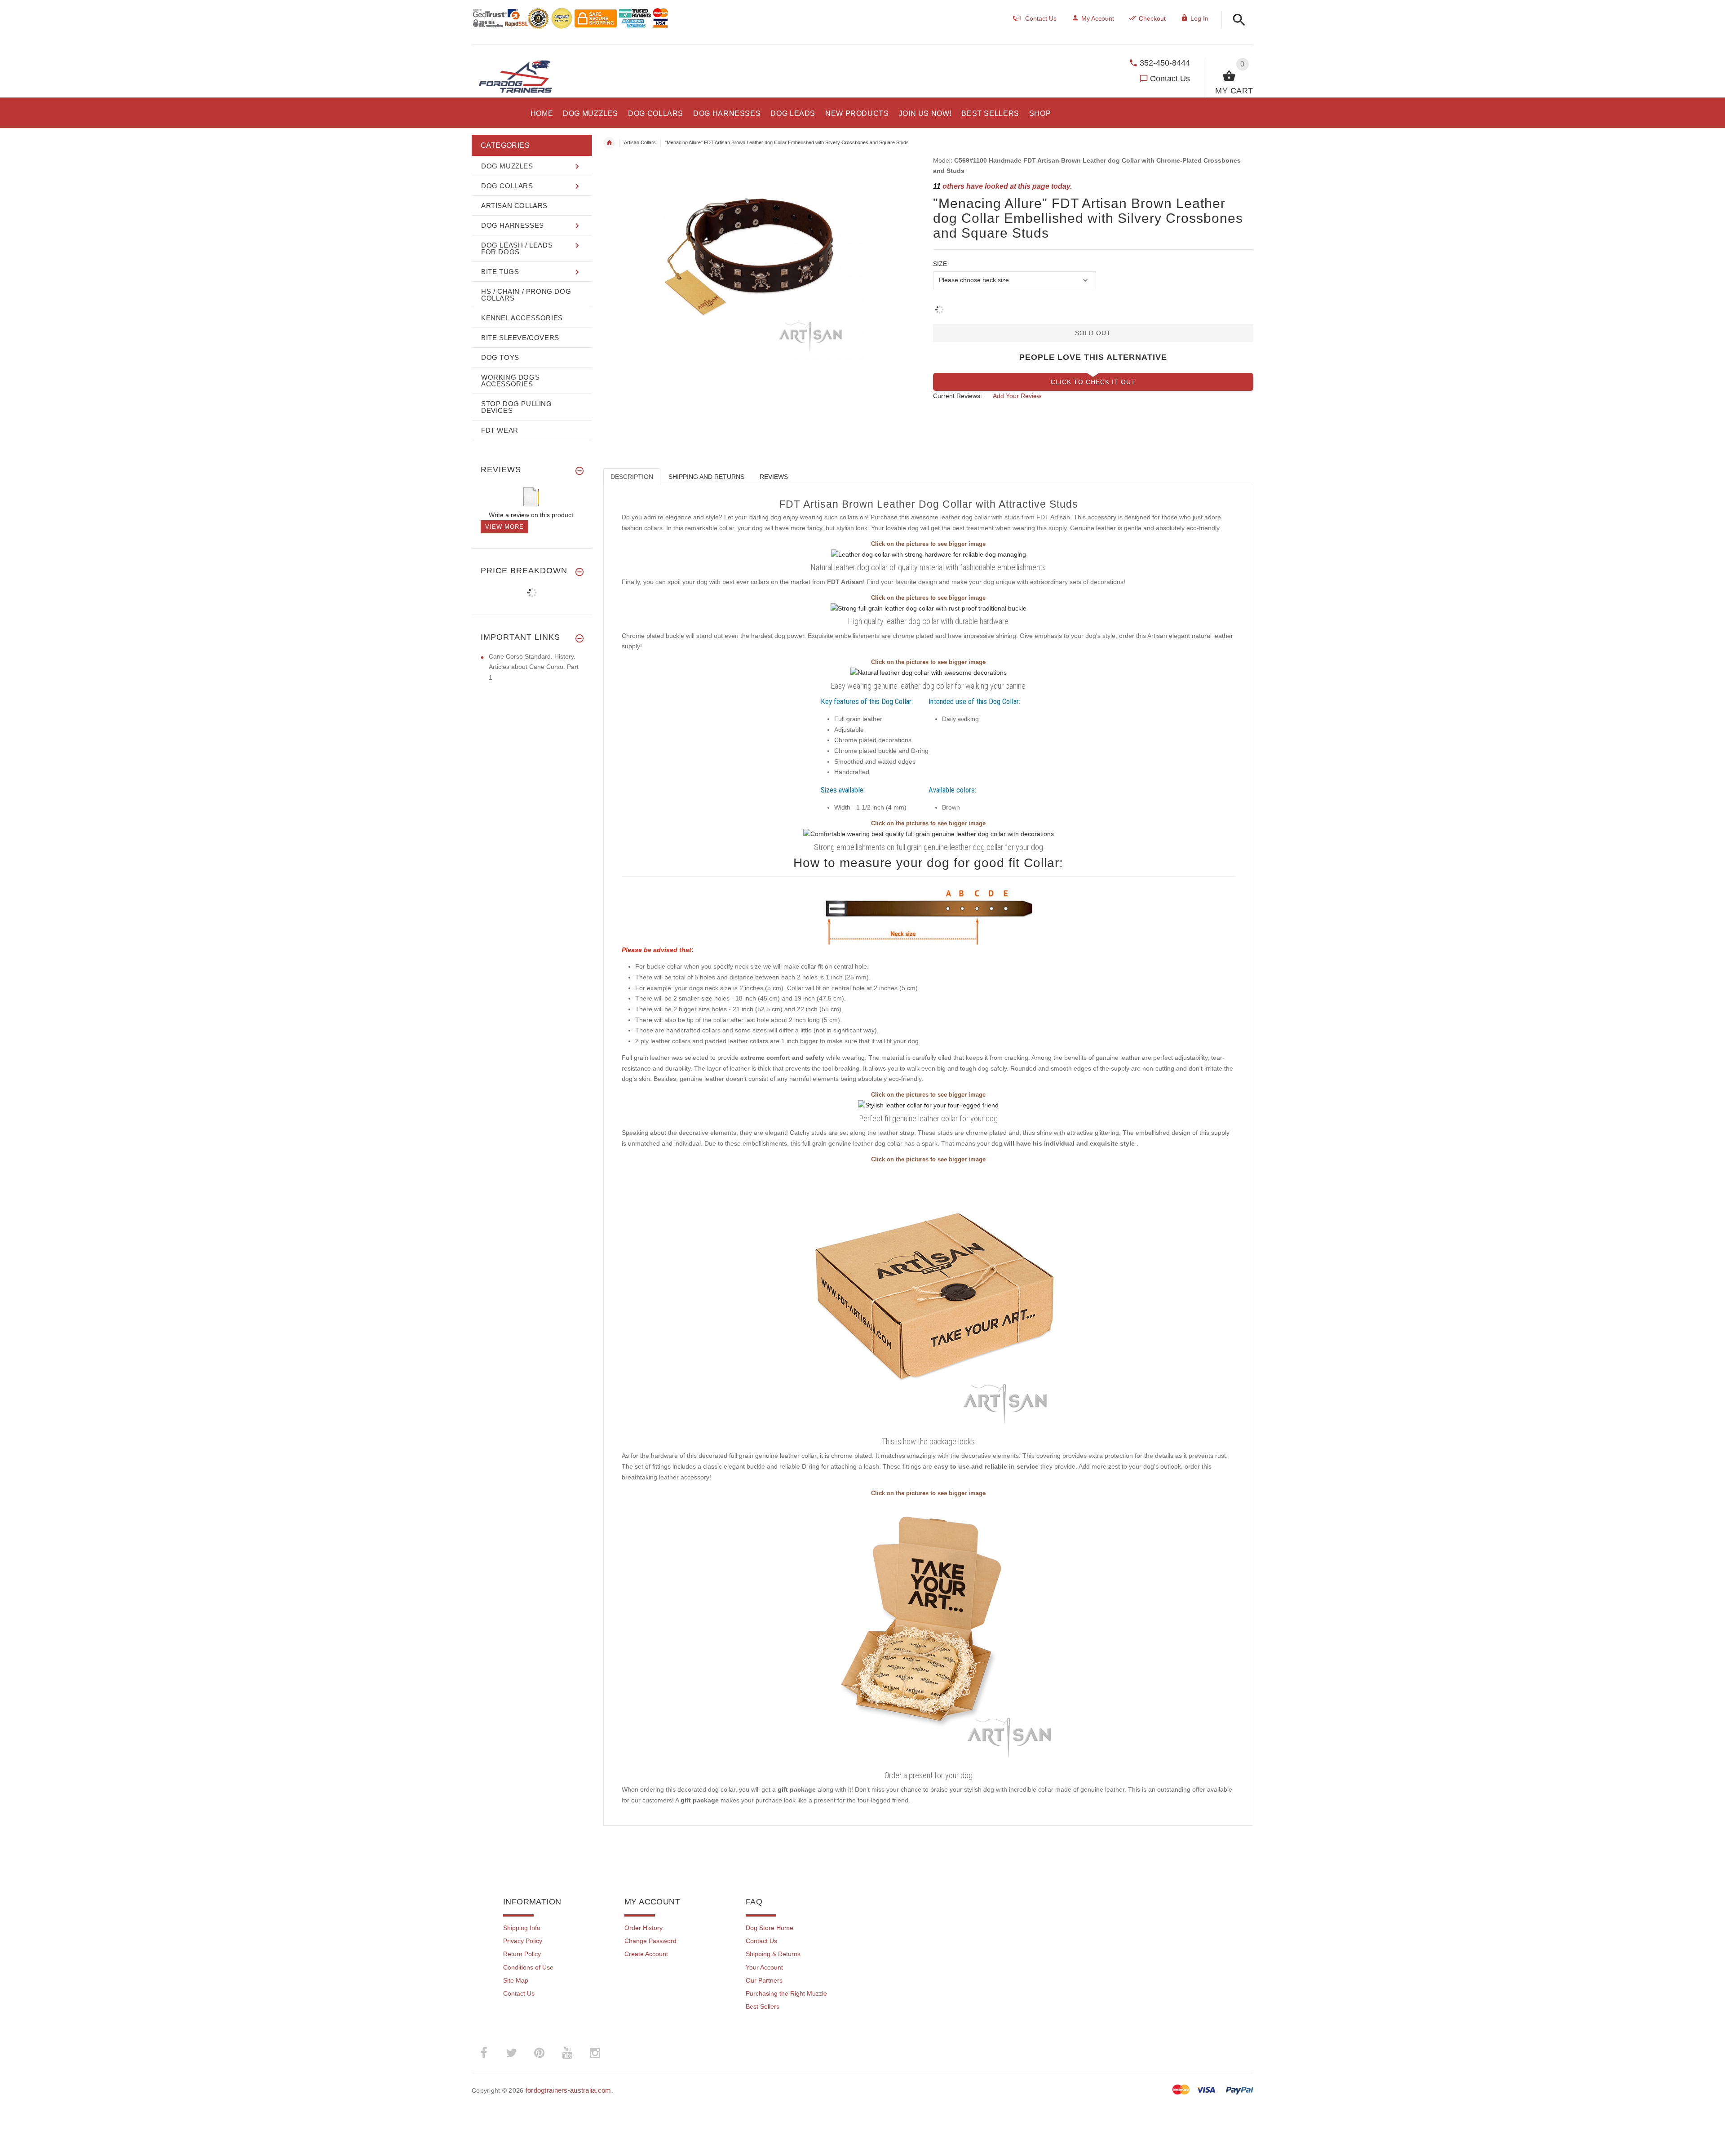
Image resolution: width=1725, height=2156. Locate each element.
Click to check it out (1093, 382)
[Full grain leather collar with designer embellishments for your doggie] (929, 673)
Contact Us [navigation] (1041, 18)
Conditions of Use (528, 1967)
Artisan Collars (640, 142)
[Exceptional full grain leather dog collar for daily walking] (929, 554)
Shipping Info (522, 1928)
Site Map (516, 1980)
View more (504, 527)
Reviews (774, 477)
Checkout (1152, 18)
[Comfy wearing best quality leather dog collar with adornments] (929, 833)
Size (940, 264)
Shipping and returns (706, 477)
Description (632, 477)
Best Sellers (763, 2006)
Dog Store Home (770, 1928)
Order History (644, 1928)
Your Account (764, 1967)
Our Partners (764, 1980)
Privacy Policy (523, 1941)
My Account (1098, 18)
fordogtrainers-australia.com (568, 2090)
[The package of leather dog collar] (929, 1299)
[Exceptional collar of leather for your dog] (928, 1105)
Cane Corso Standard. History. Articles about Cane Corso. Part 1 (534, 667)
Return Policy (522, 1954)
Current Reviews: (958, 396)
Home (609, 143)
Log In (1199, 18)
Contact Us (1170, 79)
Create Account (646, 1954)
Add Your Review (1017, 396)
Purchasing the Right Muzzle (786, 1993)
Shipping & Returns (773, 1954)
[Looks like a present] (929, 1633)
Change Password (650, 1941)
